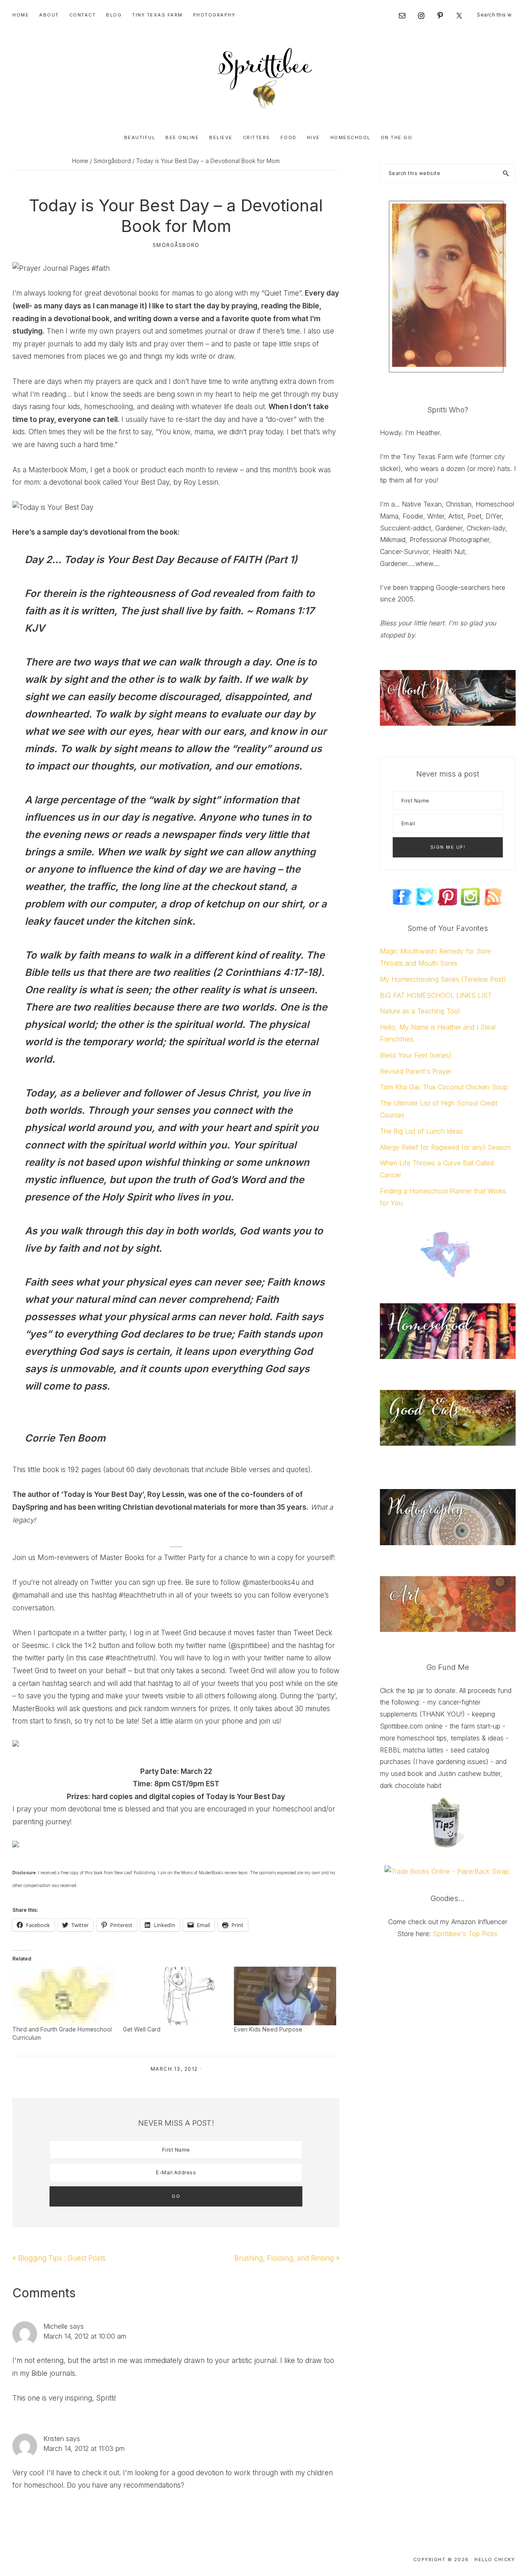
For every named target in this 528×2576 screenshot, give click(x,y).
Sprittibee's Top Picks (465, 1934)
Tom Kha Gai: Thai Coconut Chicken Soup (444, 1087)
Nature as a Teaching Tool (420, 1011)
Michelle (55, 2326)
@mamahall (31, 1595)
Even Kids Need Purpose (268, 2029)
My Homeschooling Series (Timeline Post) (443, 979)
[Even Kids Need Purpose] (285, 1996)
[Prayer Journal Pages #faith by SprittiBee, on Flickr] (61, 268)
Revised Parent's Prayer (416, 1071)
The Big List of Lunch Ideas (421, 1131)
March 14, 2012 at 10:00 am (85, 2336)
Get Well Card (142, 2029)
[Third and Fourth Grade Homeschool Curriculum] (64, 1996)
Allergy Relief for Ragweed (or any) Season (445, 1147)
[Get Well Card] (174, 1996)
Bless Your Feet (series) (416, 1055)
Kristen (54, 2439)
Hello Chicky (495, 2559)
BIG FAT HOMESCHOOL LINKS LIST (436, 995)
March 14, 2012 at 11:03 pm (84, 2448)
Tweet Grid (179, 1633)
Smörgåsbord (176, 245)
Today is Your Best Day (119, 560)
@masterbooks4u (271, 1582)
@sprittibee (249, 1646)
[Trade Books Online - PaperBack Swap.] (448, 1871)
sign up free (162, 1582)
